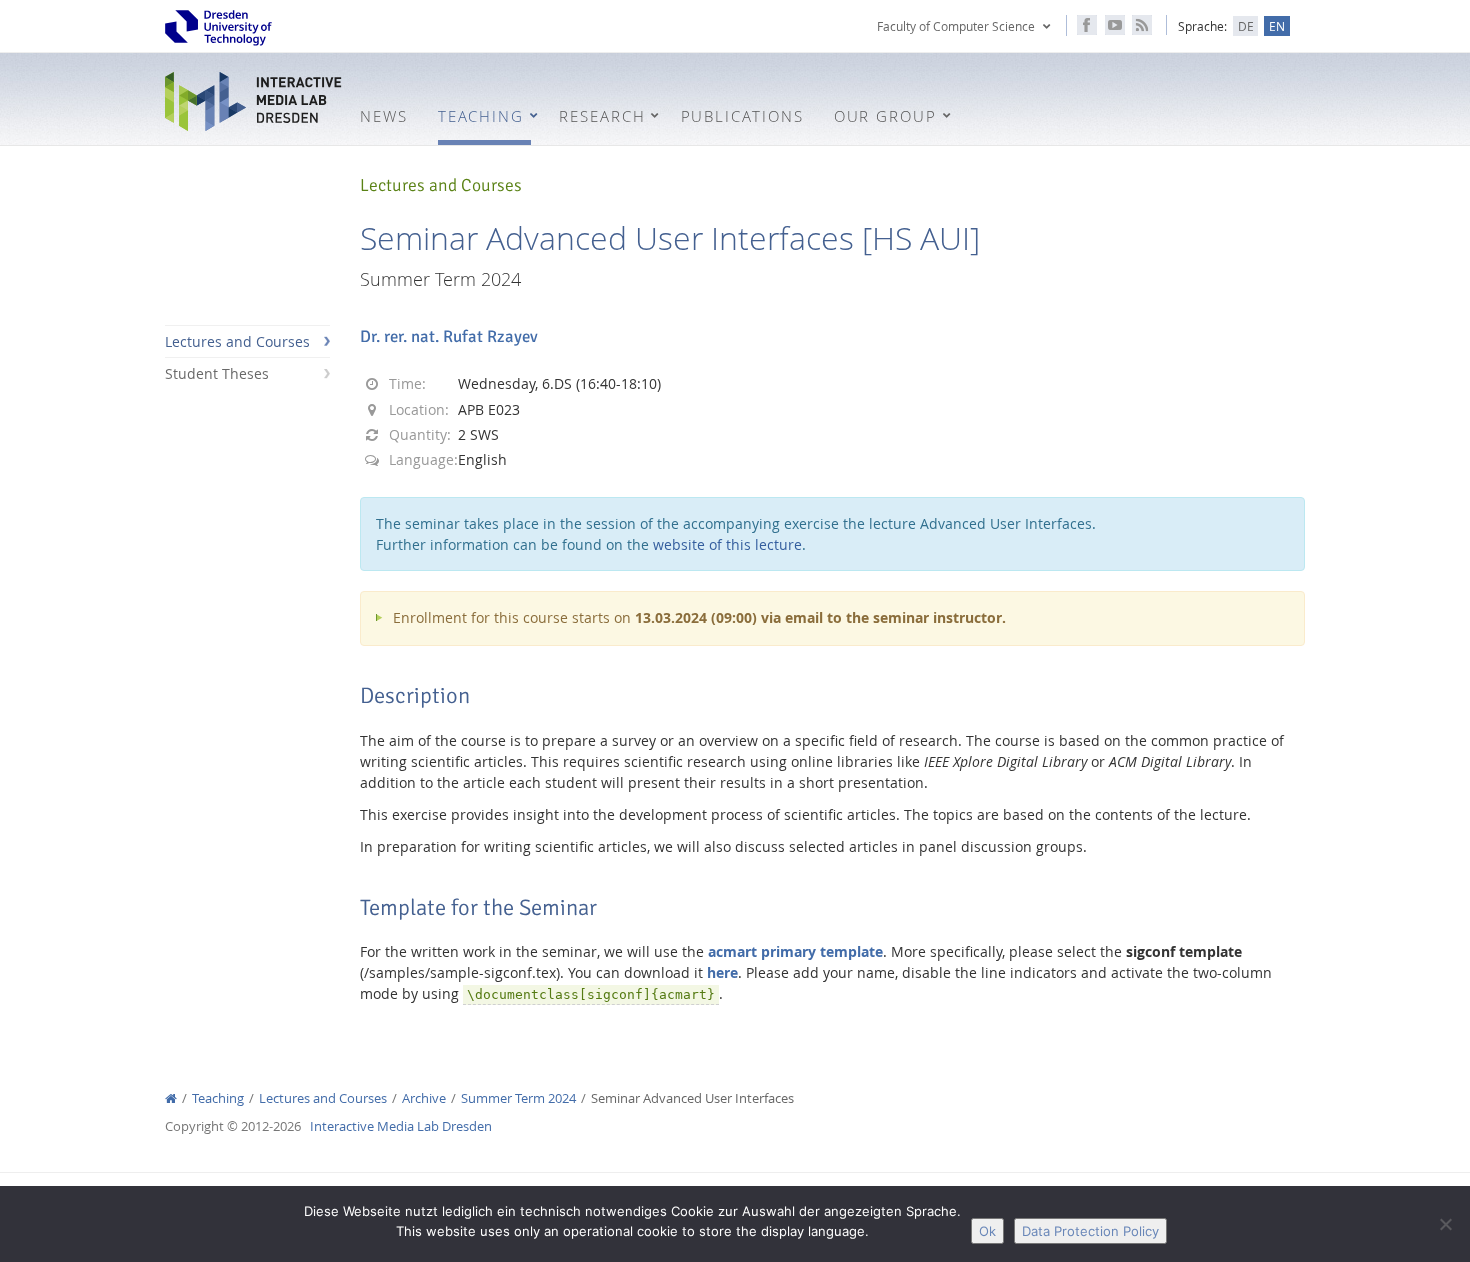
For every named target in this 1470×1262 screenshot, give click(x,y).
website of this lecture (727, 544)
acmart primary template (795, 951)
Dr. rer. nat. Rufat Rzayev (449, 336)
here (722, 972)
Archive (424, 1098)
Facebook (1087, 25)
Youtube (1115, 25)
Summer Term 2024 (518, 1098)
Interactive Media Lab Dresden (255, 101)
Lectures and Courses (237, 341)
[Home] (171, 1098)
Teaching (218, 1098)
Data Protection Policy (1090, 1231)
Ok (987, 1231)
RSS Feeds (1142, 25)
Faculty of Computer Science (956, 26)
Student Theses (217, 373)
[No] (1445, 1224)
